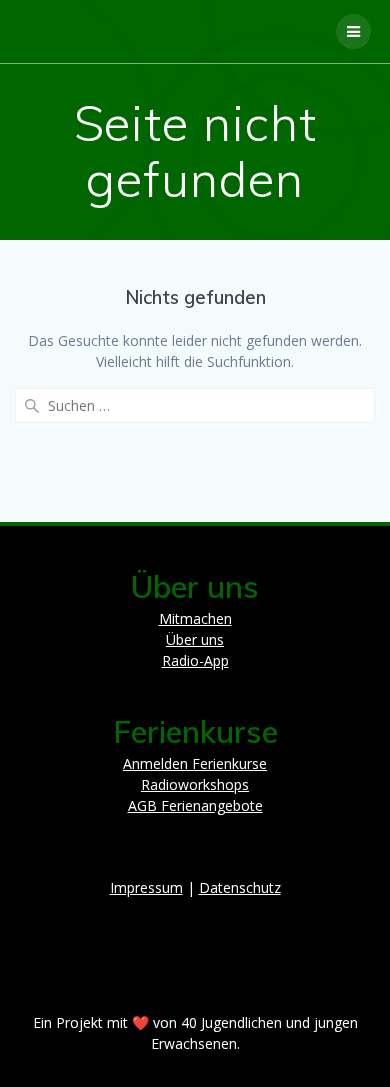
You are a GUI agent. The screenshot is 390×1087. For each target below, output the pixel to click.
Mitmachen (195, 618)
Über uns (195, 639)
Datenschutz (240, 887)
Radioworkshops (195, 784)
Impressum (146, 887)
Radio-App (195, 660)
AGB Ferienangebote (195, 805)
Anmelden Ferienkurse (195, 763)
